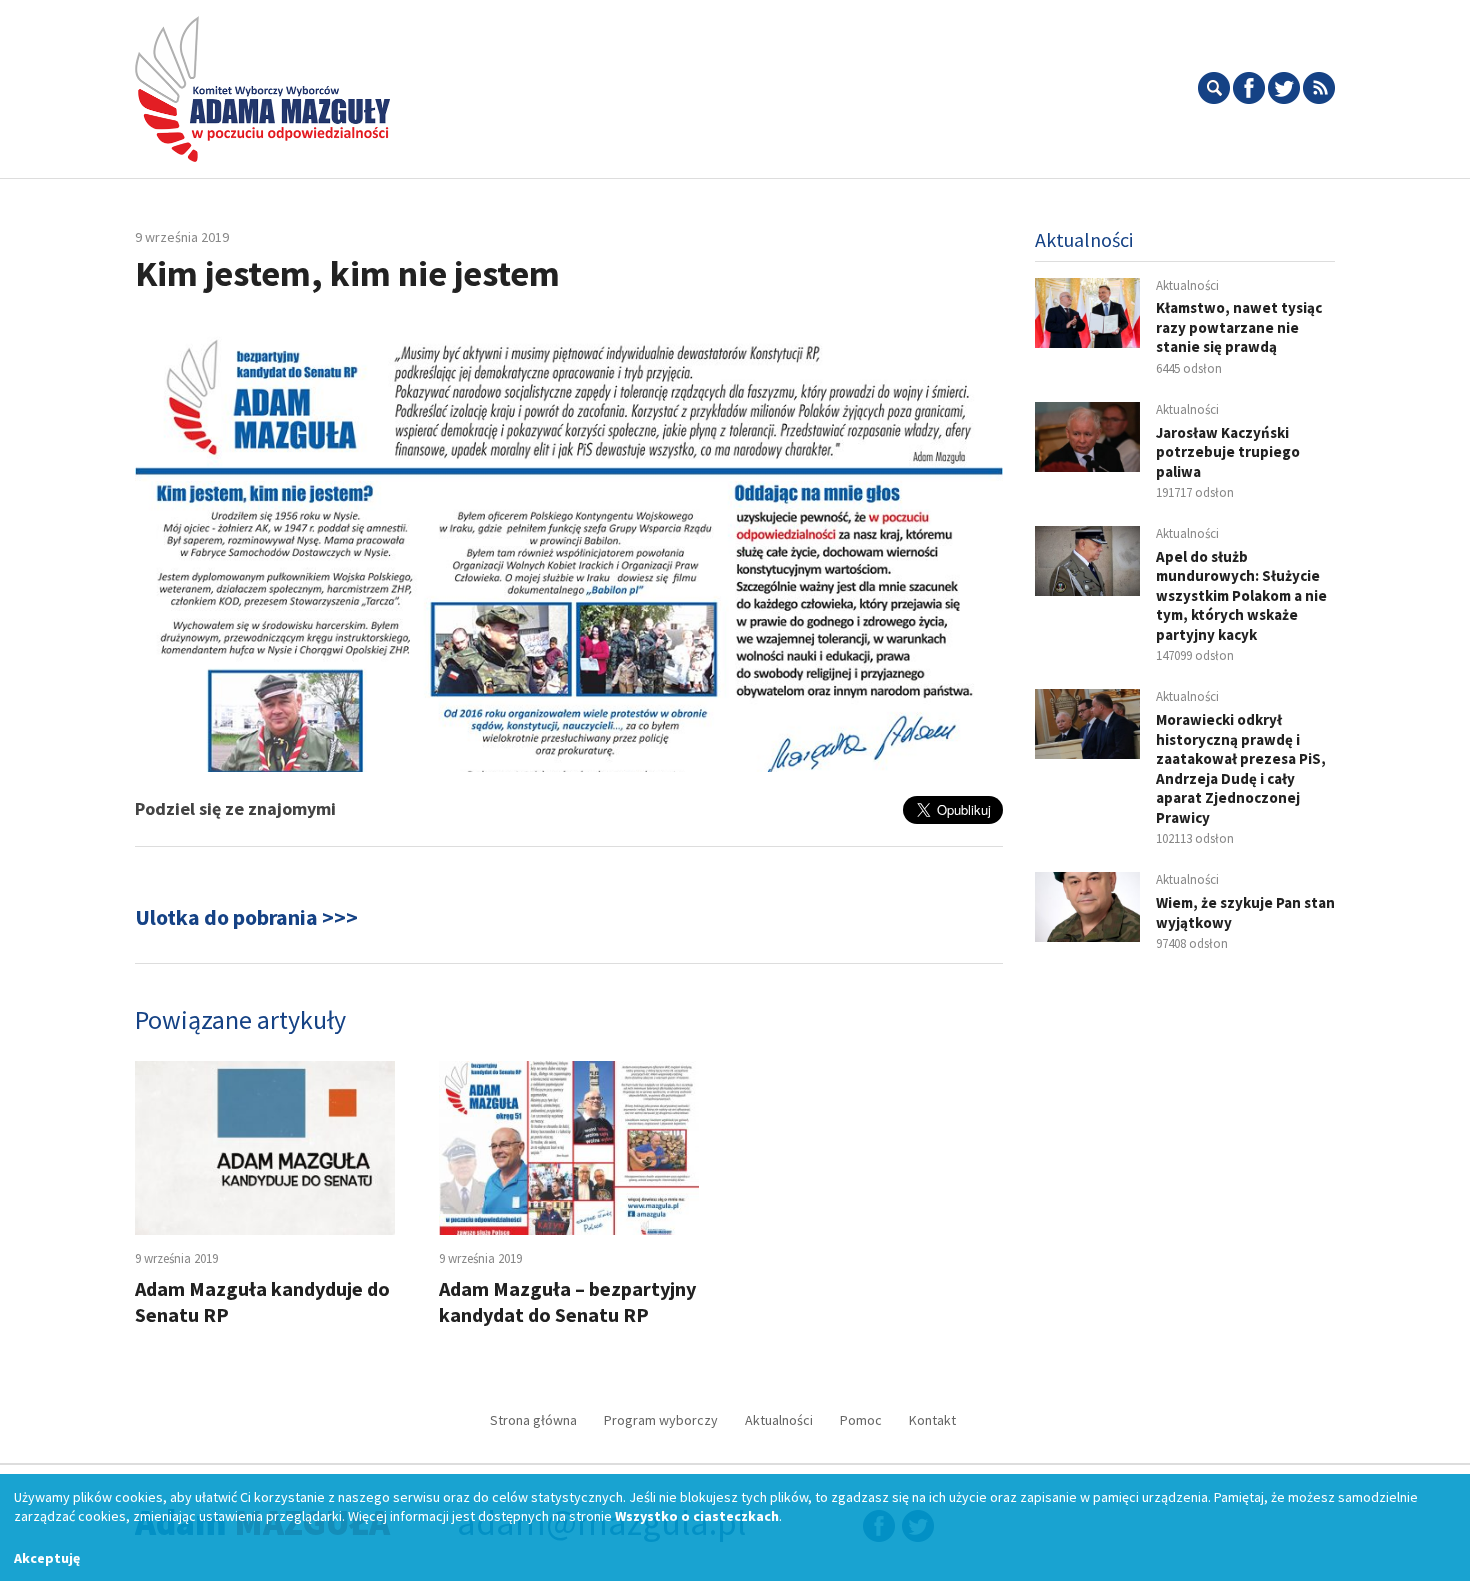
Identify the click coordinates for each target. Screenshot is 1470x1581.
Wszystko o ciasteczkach (697, 1516)
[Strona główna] (262, 85)
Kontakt (932, 1420)
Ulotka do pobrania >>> (246, 917)
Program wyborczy (661, 1420)
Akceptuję (47, 1558)
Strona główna (533, 1420)
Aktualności (779, 1420)
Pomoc (861, 1420)
